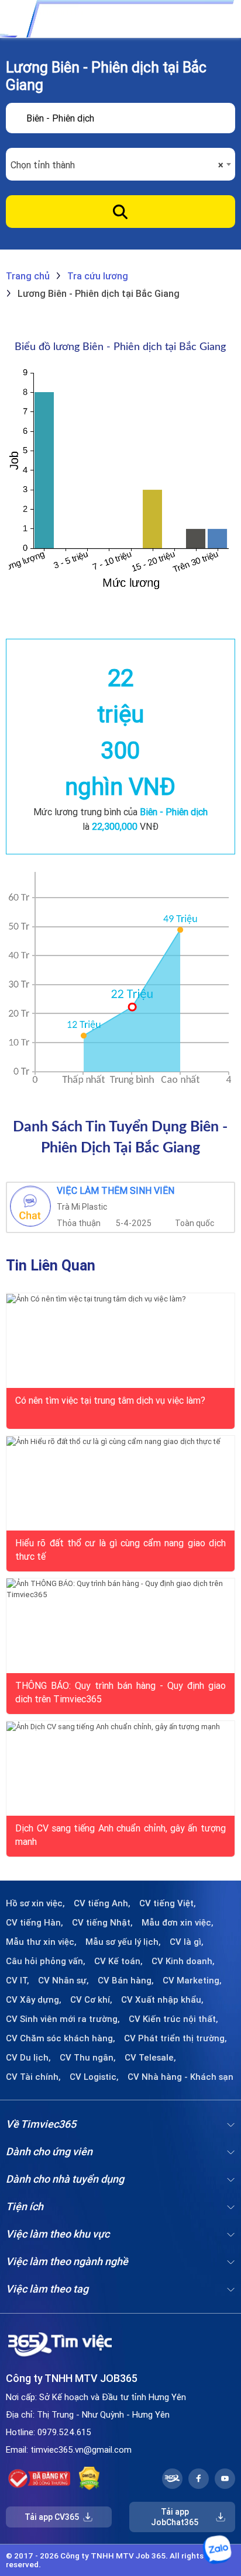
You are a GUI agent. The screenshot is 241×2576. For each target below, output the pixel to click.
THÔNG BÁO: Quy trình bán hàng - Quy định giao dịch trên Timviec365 (120, 1691)
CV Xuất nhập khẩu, (162, 2000)
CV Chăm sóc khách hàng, (61, 2038)
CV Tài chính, (33, 2077)
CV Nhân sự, (63, 1981)
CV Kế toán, (118, 1961)
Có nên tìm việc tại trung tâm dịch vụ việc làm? (110, 1400)
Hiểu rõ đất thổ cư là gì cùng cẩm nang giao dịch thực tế (120, 1549)
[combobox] (120, 165)
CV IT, (18, 1981)
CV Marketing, (192, 1981)
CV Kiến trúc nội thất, (173, 2019)
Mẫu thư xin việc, (41, 1942)
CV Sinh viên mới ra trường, (63, 2019)
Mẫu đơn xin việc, (178, 1923)
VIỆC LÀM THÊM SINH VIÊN (116, 1191)
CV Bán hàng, (126, 1981)
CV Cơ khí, (91, 2000)
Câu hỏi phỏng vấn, (46, 1961)
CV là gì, (187, 1942)
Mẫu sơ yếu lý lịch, (123, 1942)
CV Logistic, (94, 2077)
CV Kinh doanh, (183, 1961)
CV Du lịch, (28, 2058)
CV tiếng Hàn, (35, 1923)
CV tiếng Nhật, (102, 1923)
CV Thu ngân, (88, 2058)
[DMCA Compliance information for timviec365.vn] (89, 2478)
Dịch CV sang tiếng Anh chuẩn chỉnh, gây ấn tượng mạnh (120, 1834)
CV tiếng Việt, (168, 1903)
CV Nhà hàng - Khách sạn (180, 2077)
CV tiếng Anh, (102, 1903)
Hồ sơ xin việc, (35, 1903)
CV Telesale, (150, 2058)
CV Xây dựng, (34, 2000)
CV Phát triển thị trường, (175, 2038)
